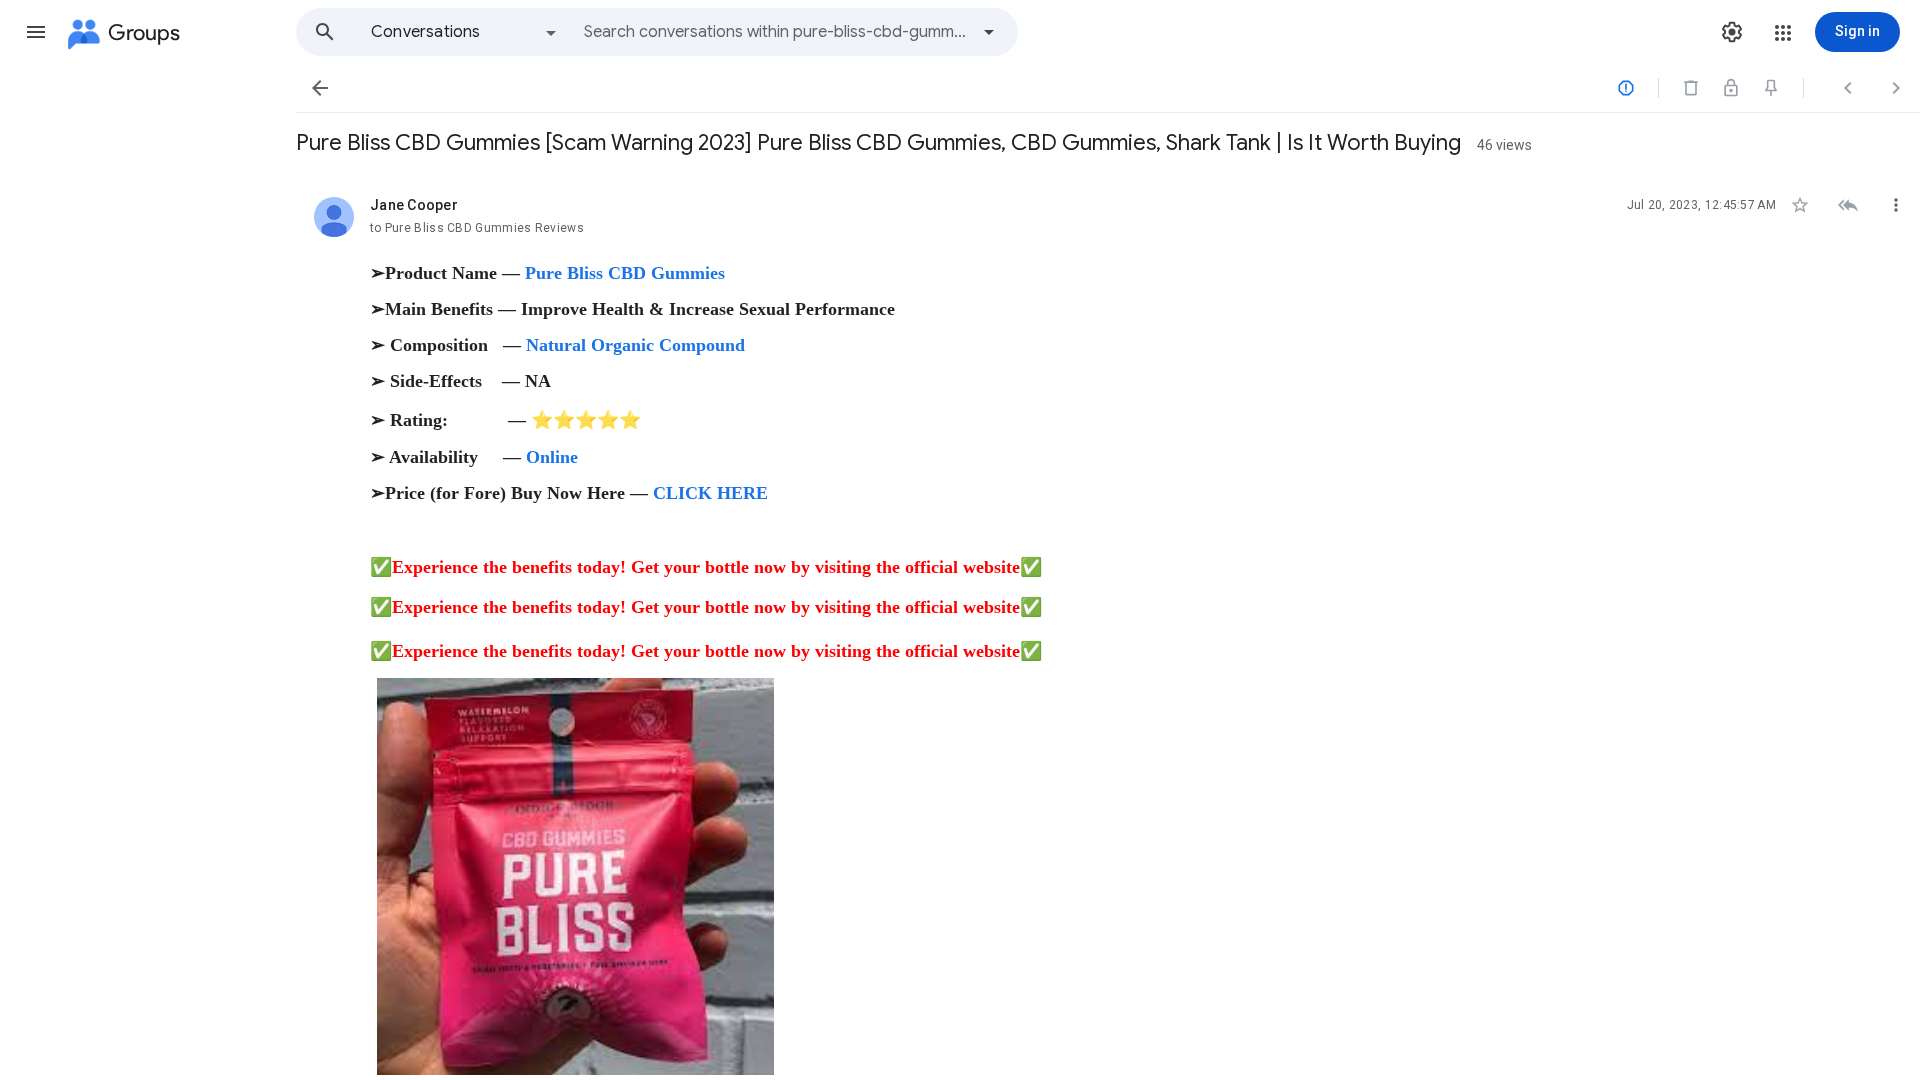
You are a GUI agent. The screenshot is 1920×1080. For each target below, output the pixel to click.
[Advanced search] (989, 32)
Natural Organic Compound (635, 345)
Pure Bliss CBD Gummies (625, 273)
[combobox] (776, 32)
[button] (36, 32)
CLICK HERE (710, 493)
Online (552, 457)
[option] (465, 32)
